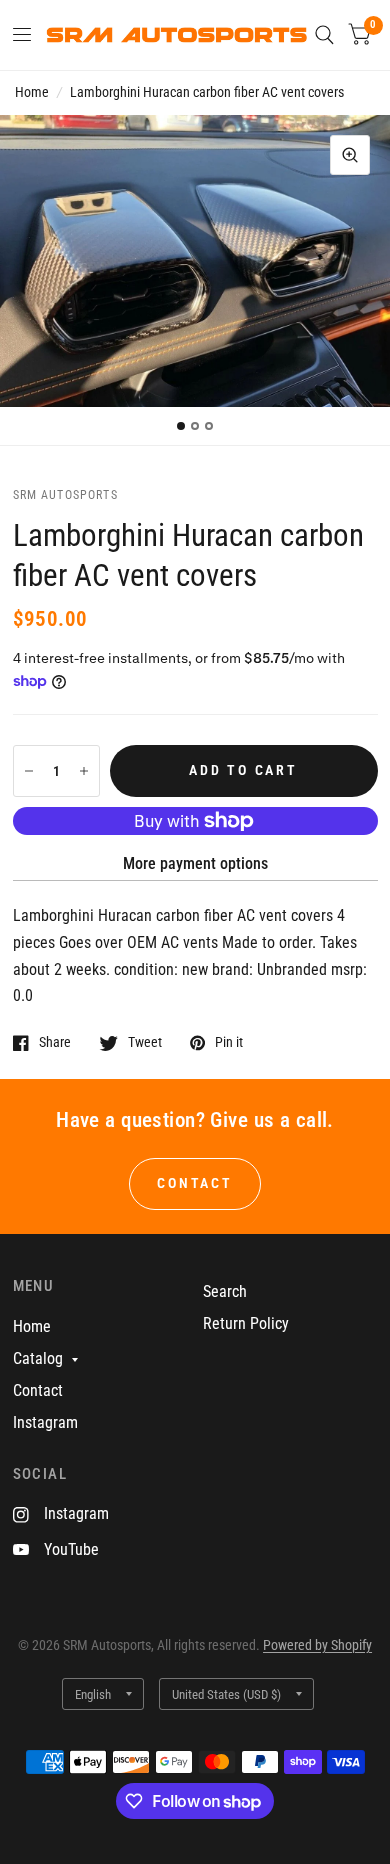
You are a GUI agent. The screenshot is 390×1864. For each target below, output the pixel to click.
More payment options (195, 863)
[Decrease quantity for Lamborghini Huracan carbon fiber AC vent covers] (29, 771)
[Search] (324, 35)
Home (32, 92)
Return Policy (246, 1323)
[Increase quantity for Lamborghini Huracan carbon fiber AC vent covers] (84, 771)
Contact (38, 1390)
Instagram (45, 1422)
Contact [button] (194, 1183)
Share (55, 1042)
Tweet (145, 1042)
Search (225, 1291)
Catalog (38, 1358)
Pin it (229, 1042)
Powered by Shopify (317, 1645)
